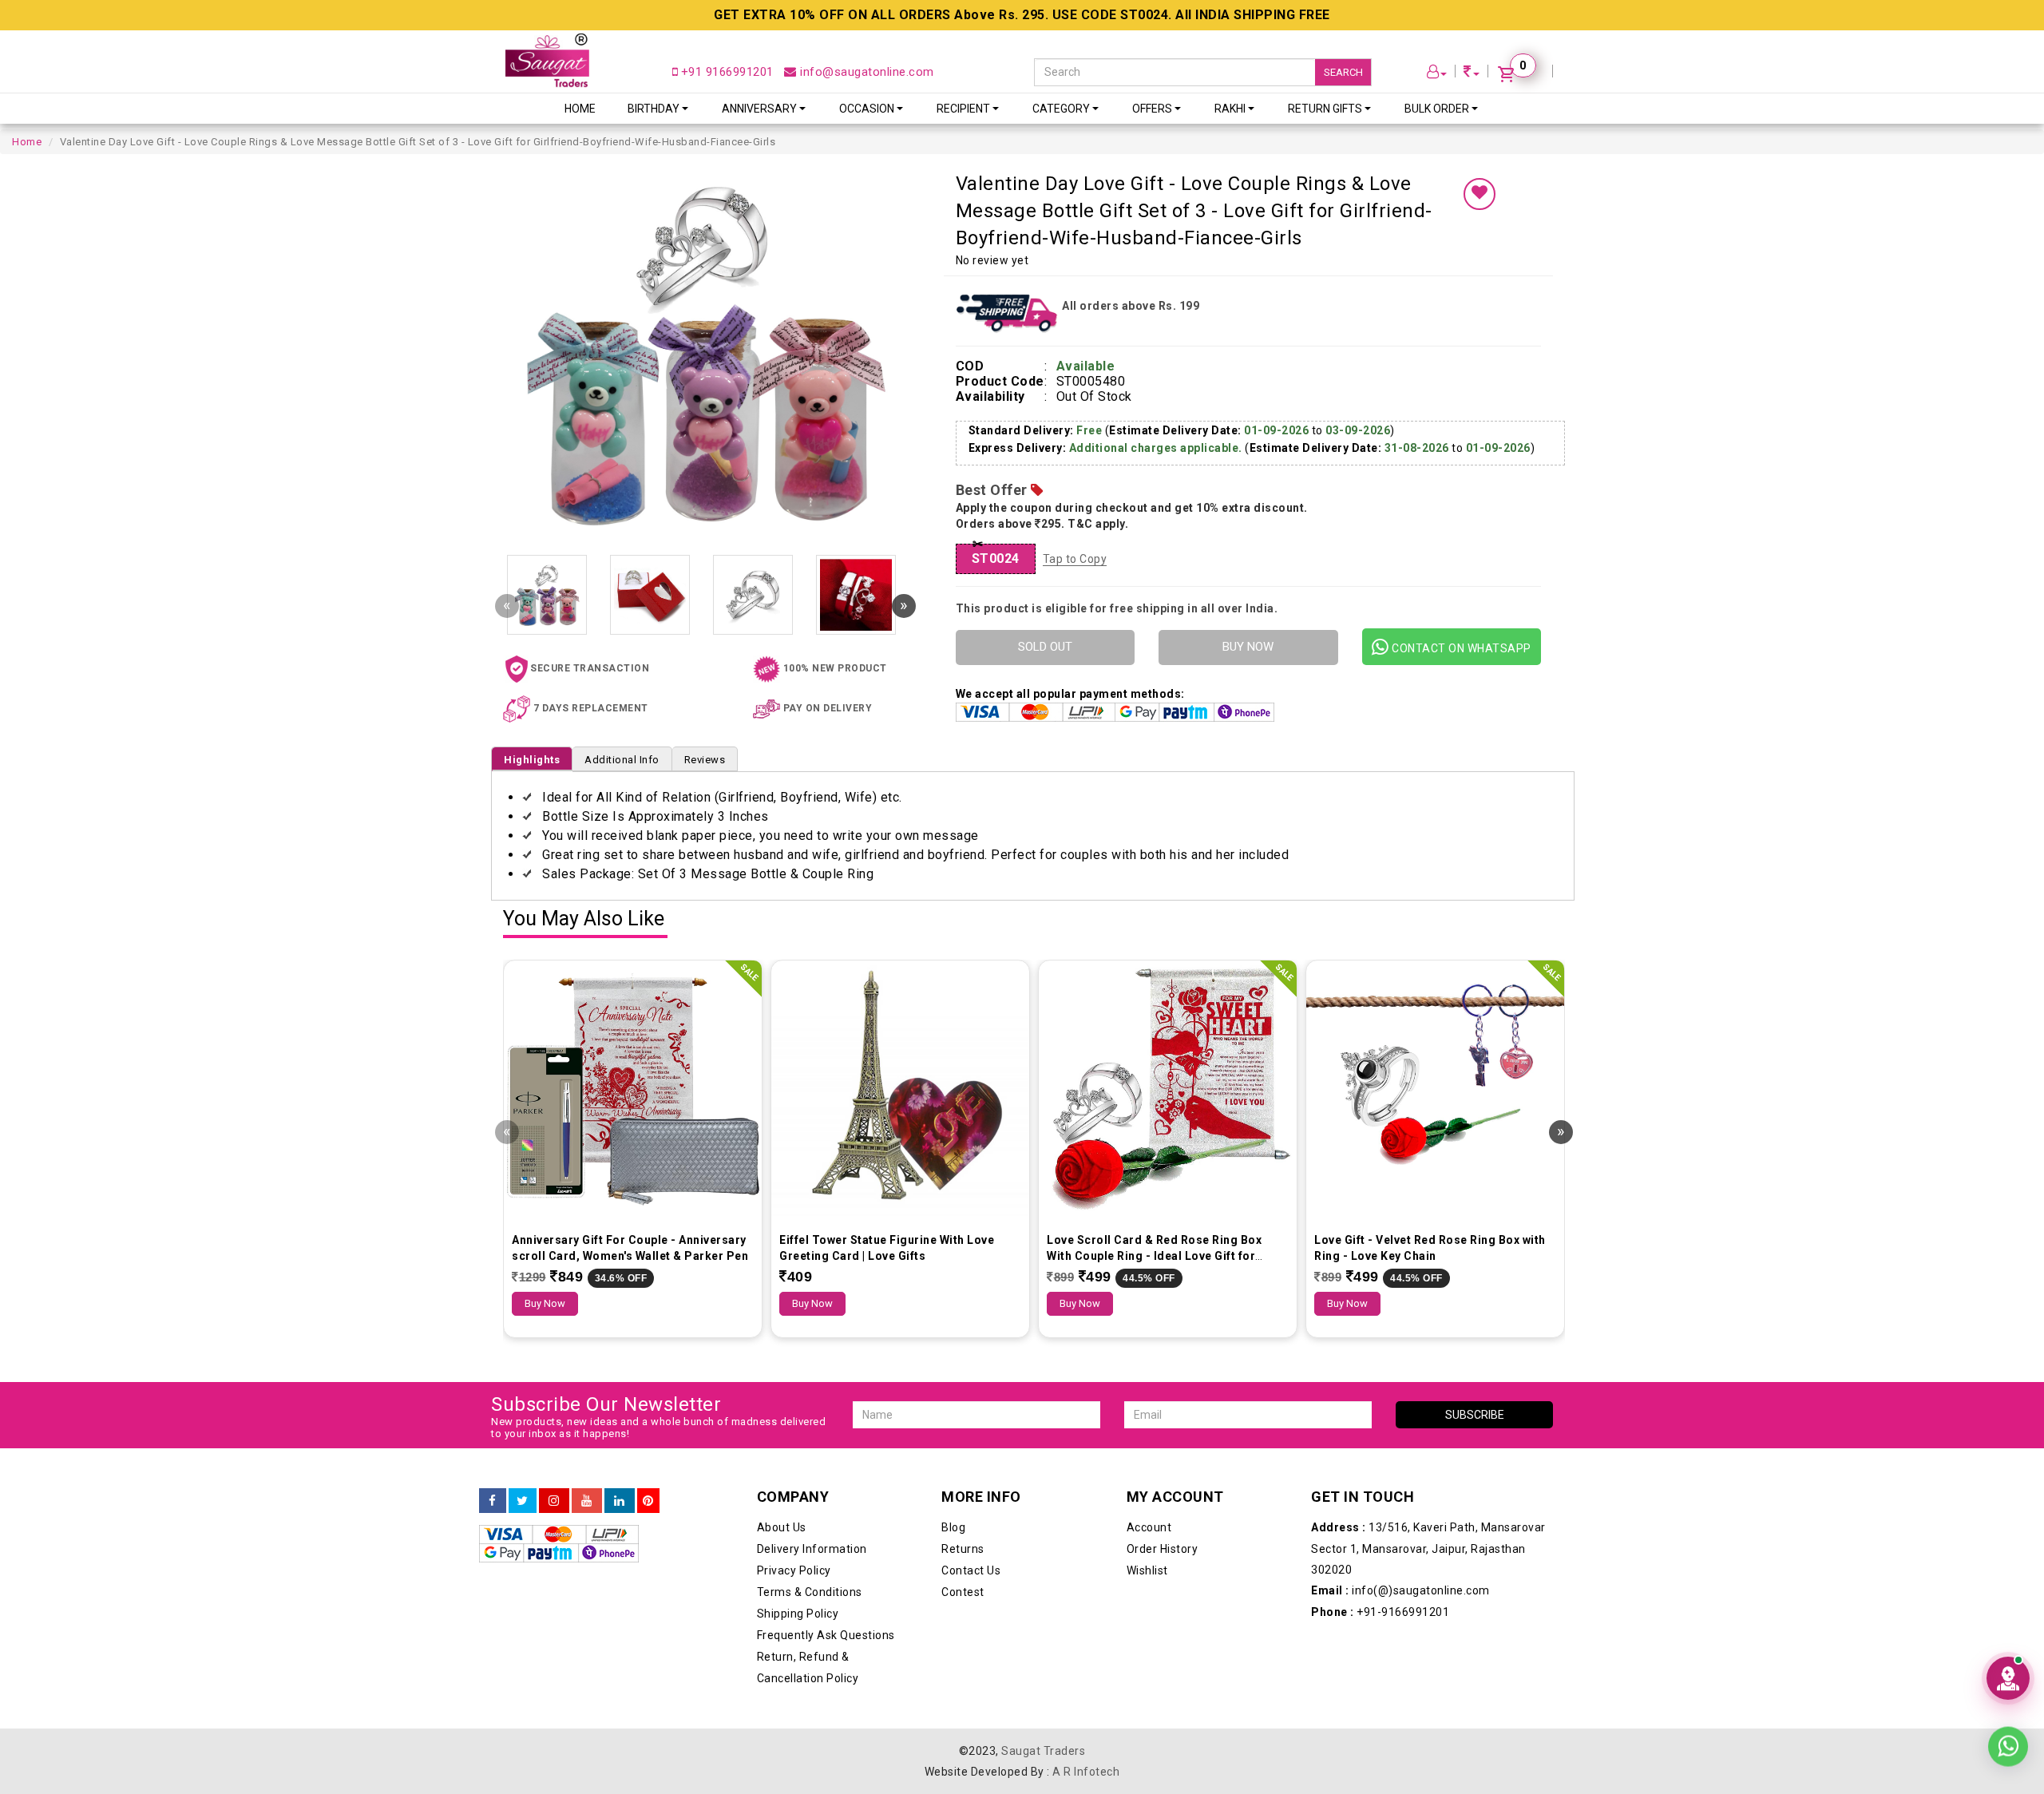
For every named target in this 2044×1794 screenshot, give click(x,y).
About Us (782, 1527)
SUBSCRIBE (1475, 1415)
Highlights (532, 760)
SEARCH (1343, 72)
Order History (1163, 1549)
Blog (953, 1527)
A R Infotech (1086, 1772)
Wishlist (1147, 1570)
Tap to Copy (1075, 559)
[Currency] (1472, 74)
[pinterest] (648, 1501)
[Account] (1437, 74)
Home (580, 109)
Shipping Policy (798, 1614)
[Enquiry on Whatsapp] (2008, 1755)
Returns (963, 1549)
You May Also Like (584, 919)
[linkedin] (620, 1501)
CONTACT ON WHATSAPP (1460, 648)
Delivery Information (812, 1549)
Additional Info (622, 760)
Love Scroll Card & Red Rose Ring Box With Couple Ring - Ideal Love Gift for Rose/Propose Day (1154, 1256)
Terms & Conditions (810, 1592)
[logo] (547, 60)
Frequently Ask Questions (826, 1635)
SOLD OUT (1045, 647)
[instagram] (554, 1501)
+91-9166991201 (1380, 1612)
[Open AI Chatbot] (2008, 1678)
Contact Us (971, 1570)
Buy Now (545, 1303)
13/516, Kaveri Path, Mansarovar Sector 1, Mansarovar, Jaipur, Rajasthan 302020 (1428, 1548)
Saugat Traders (1043, 1751)
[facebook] (493, 1501)
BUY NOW (1248, 647)
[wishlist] (1480, 194)
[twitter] (523, 1501)
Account (1149, 1527)
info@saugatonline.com (866, 72)
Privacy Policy (794, 1570)
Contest (963, 1592)
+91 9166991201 (725, 72)
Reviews (705, 760)
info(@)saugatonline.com (1400, 1590)
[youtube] (587, 1501)
